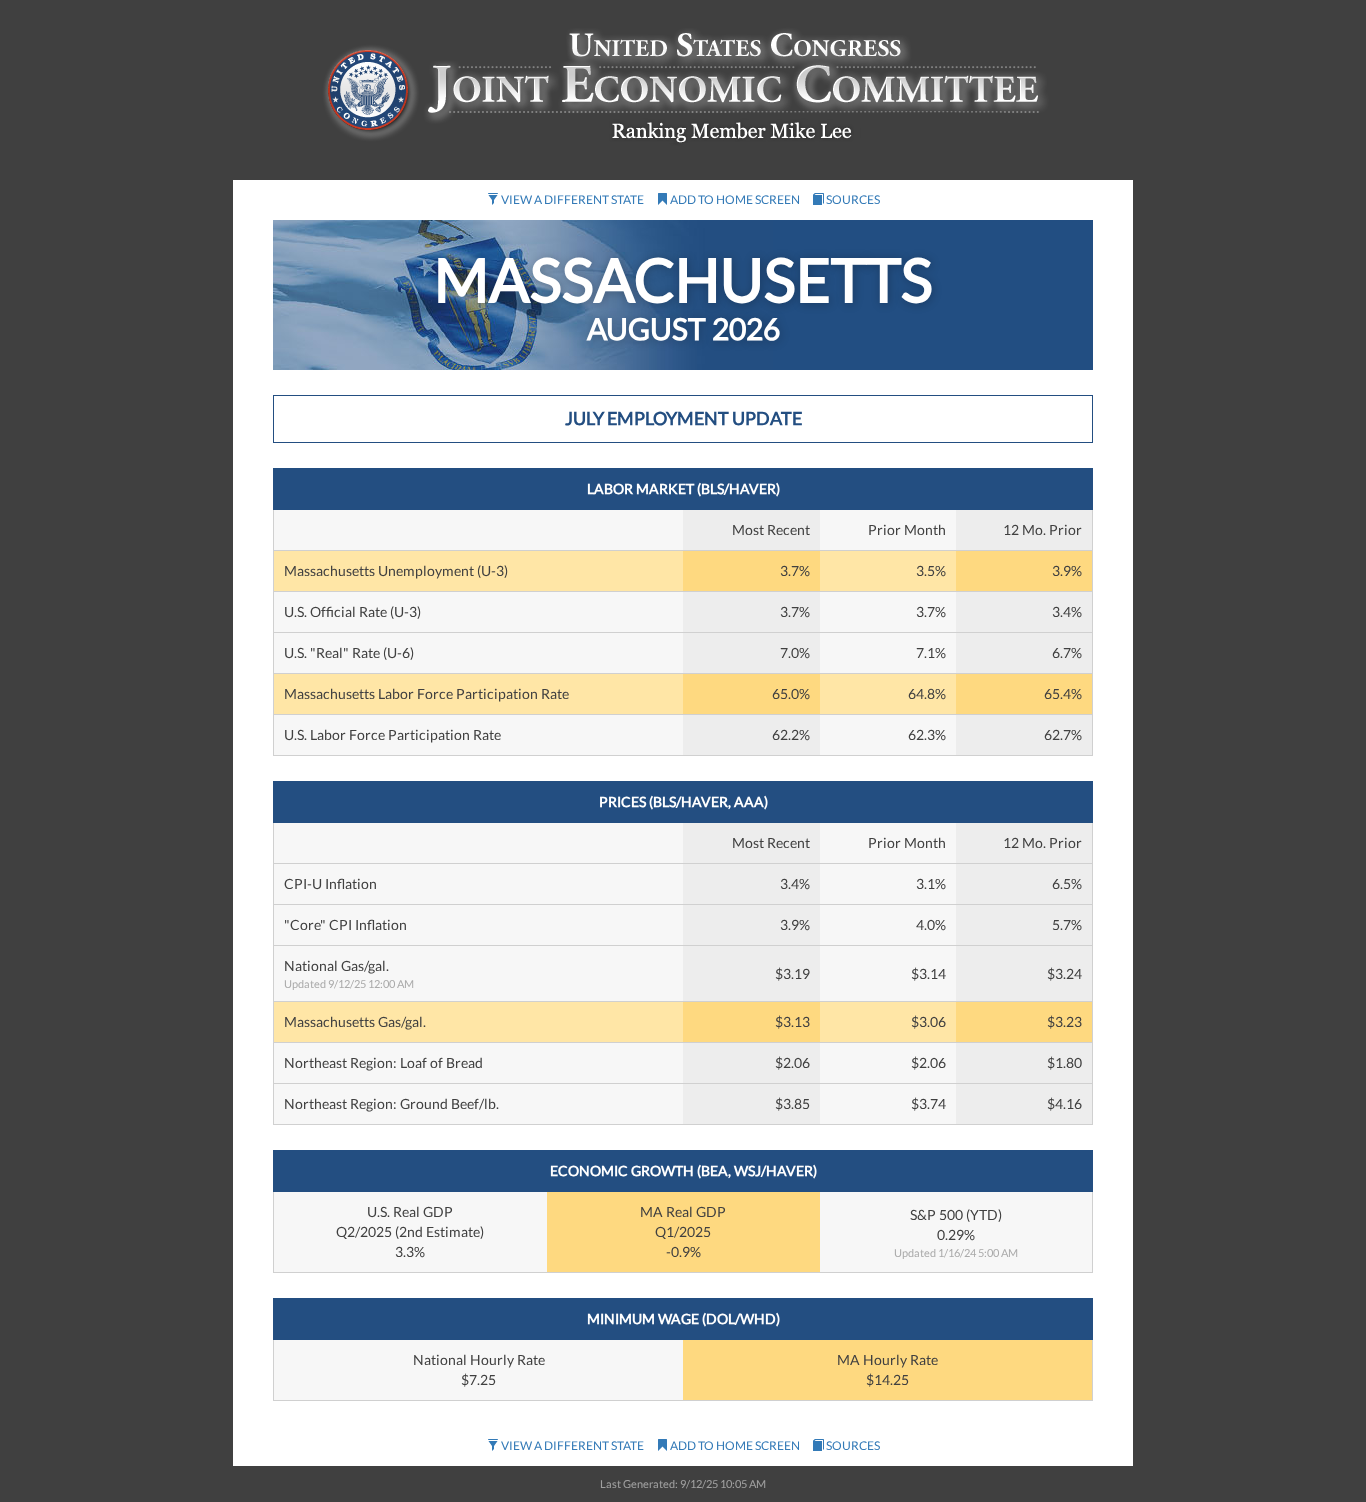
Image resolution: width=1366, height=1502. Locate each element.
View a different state (571, 199)
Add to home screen (734, 199)
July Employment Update (683, 418)
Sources (852, 199)
